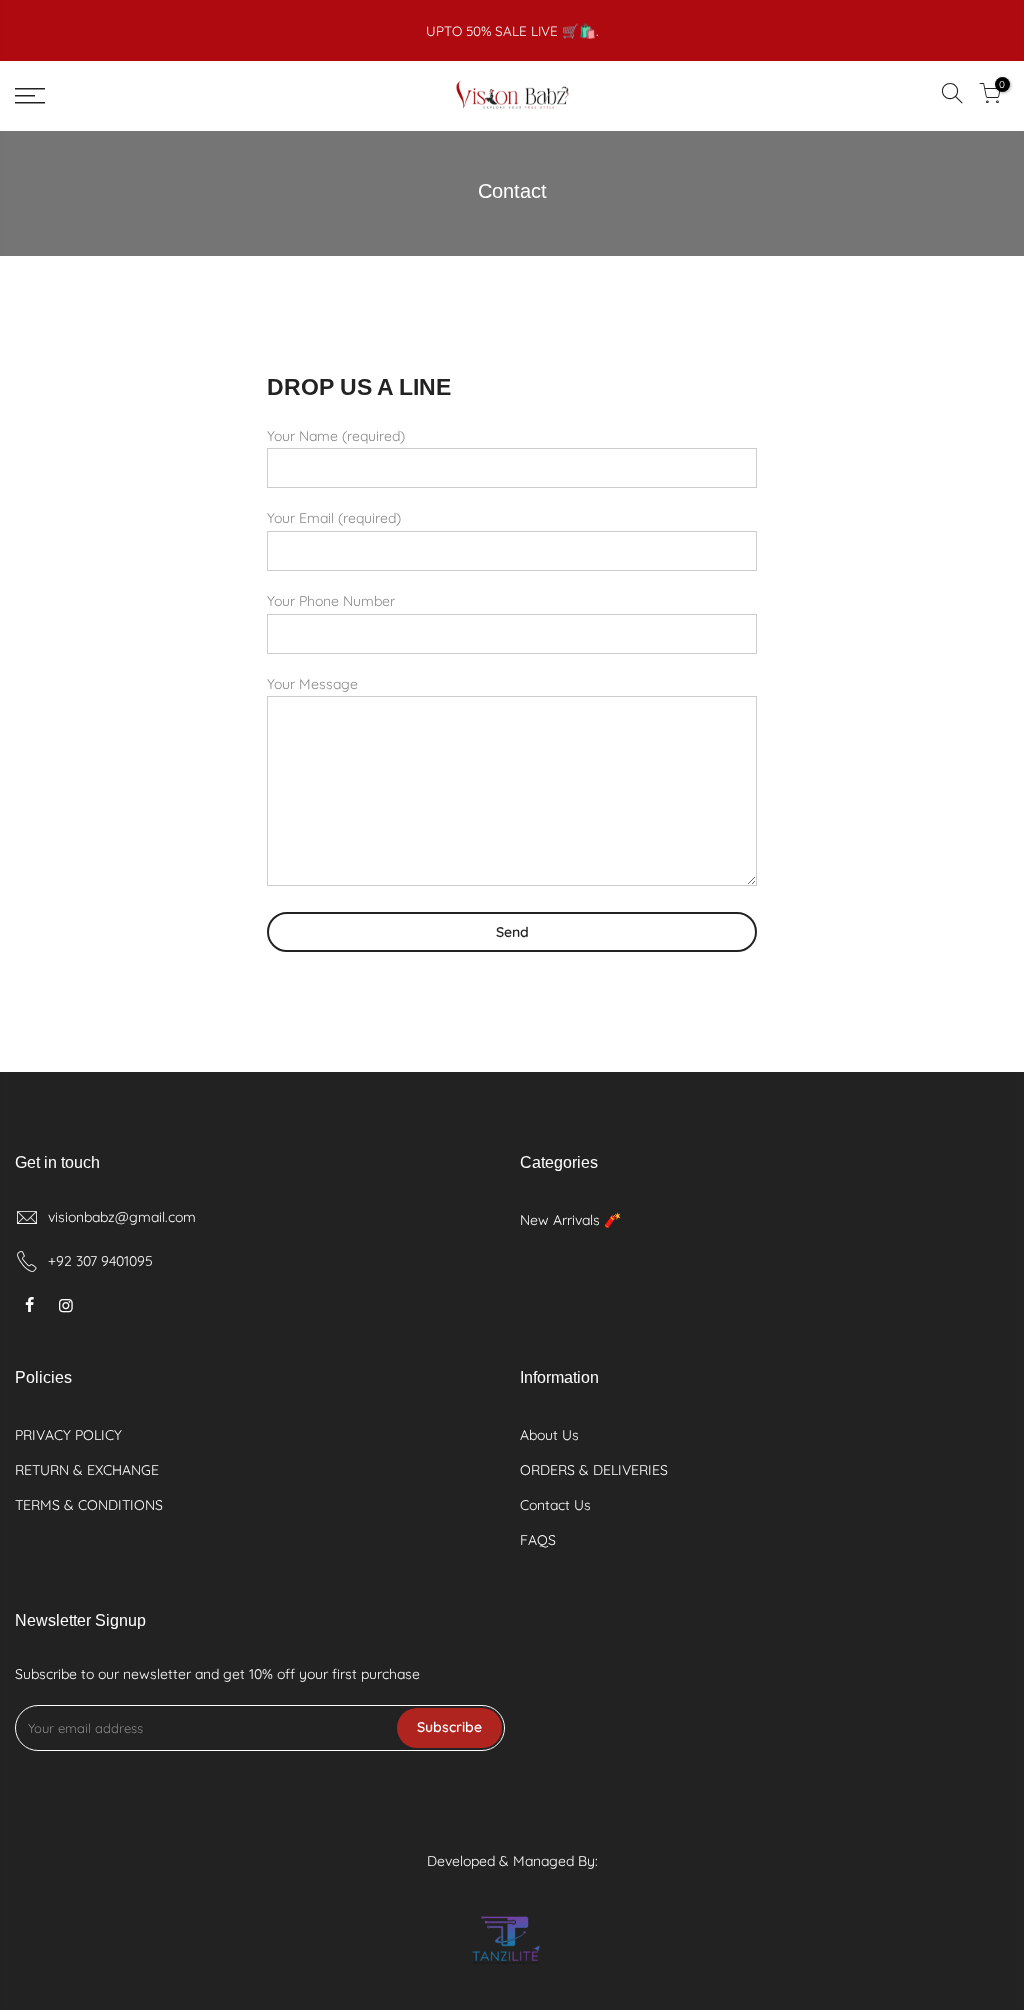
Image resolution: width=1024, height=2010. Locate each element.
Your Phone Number (331, 601)
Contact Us (555, 1505)
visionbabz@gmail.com (122, 1217)
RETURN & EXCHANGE (87, 1470)
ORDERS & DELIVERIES (594, 1470)
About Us (549, 1435)
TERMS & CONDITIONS (89, 1505)
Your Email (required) (334, 518)
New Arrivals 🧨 (570, 1220)
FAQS (538, 1540)
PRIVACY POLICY (68, 1435)
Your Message (312, 684)
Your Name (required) (336, 436)
